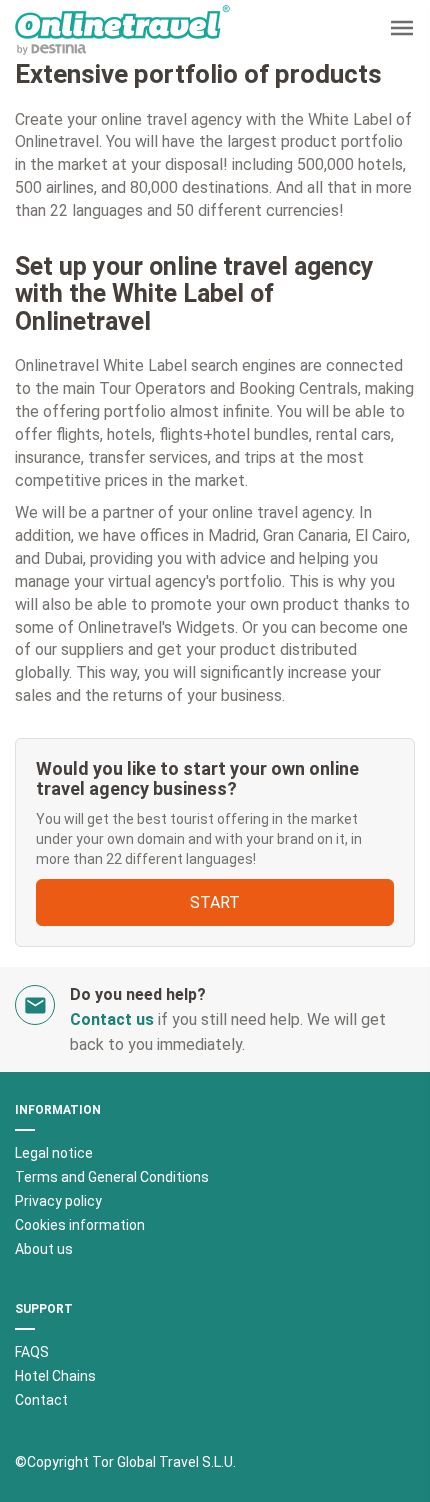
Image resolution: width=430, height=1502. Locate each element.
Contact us (112, 1019)
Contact (41, 1400)
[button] (402, 30)
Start (215, 902)
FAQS (32, 1352)
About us (44, 1249)
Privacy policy (58, 1201)
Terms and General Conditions (112, 1177)
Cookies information (80, 1225)
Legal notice (54, 1153)
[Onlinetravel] (122, 30)
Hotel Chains (55, 1376)
